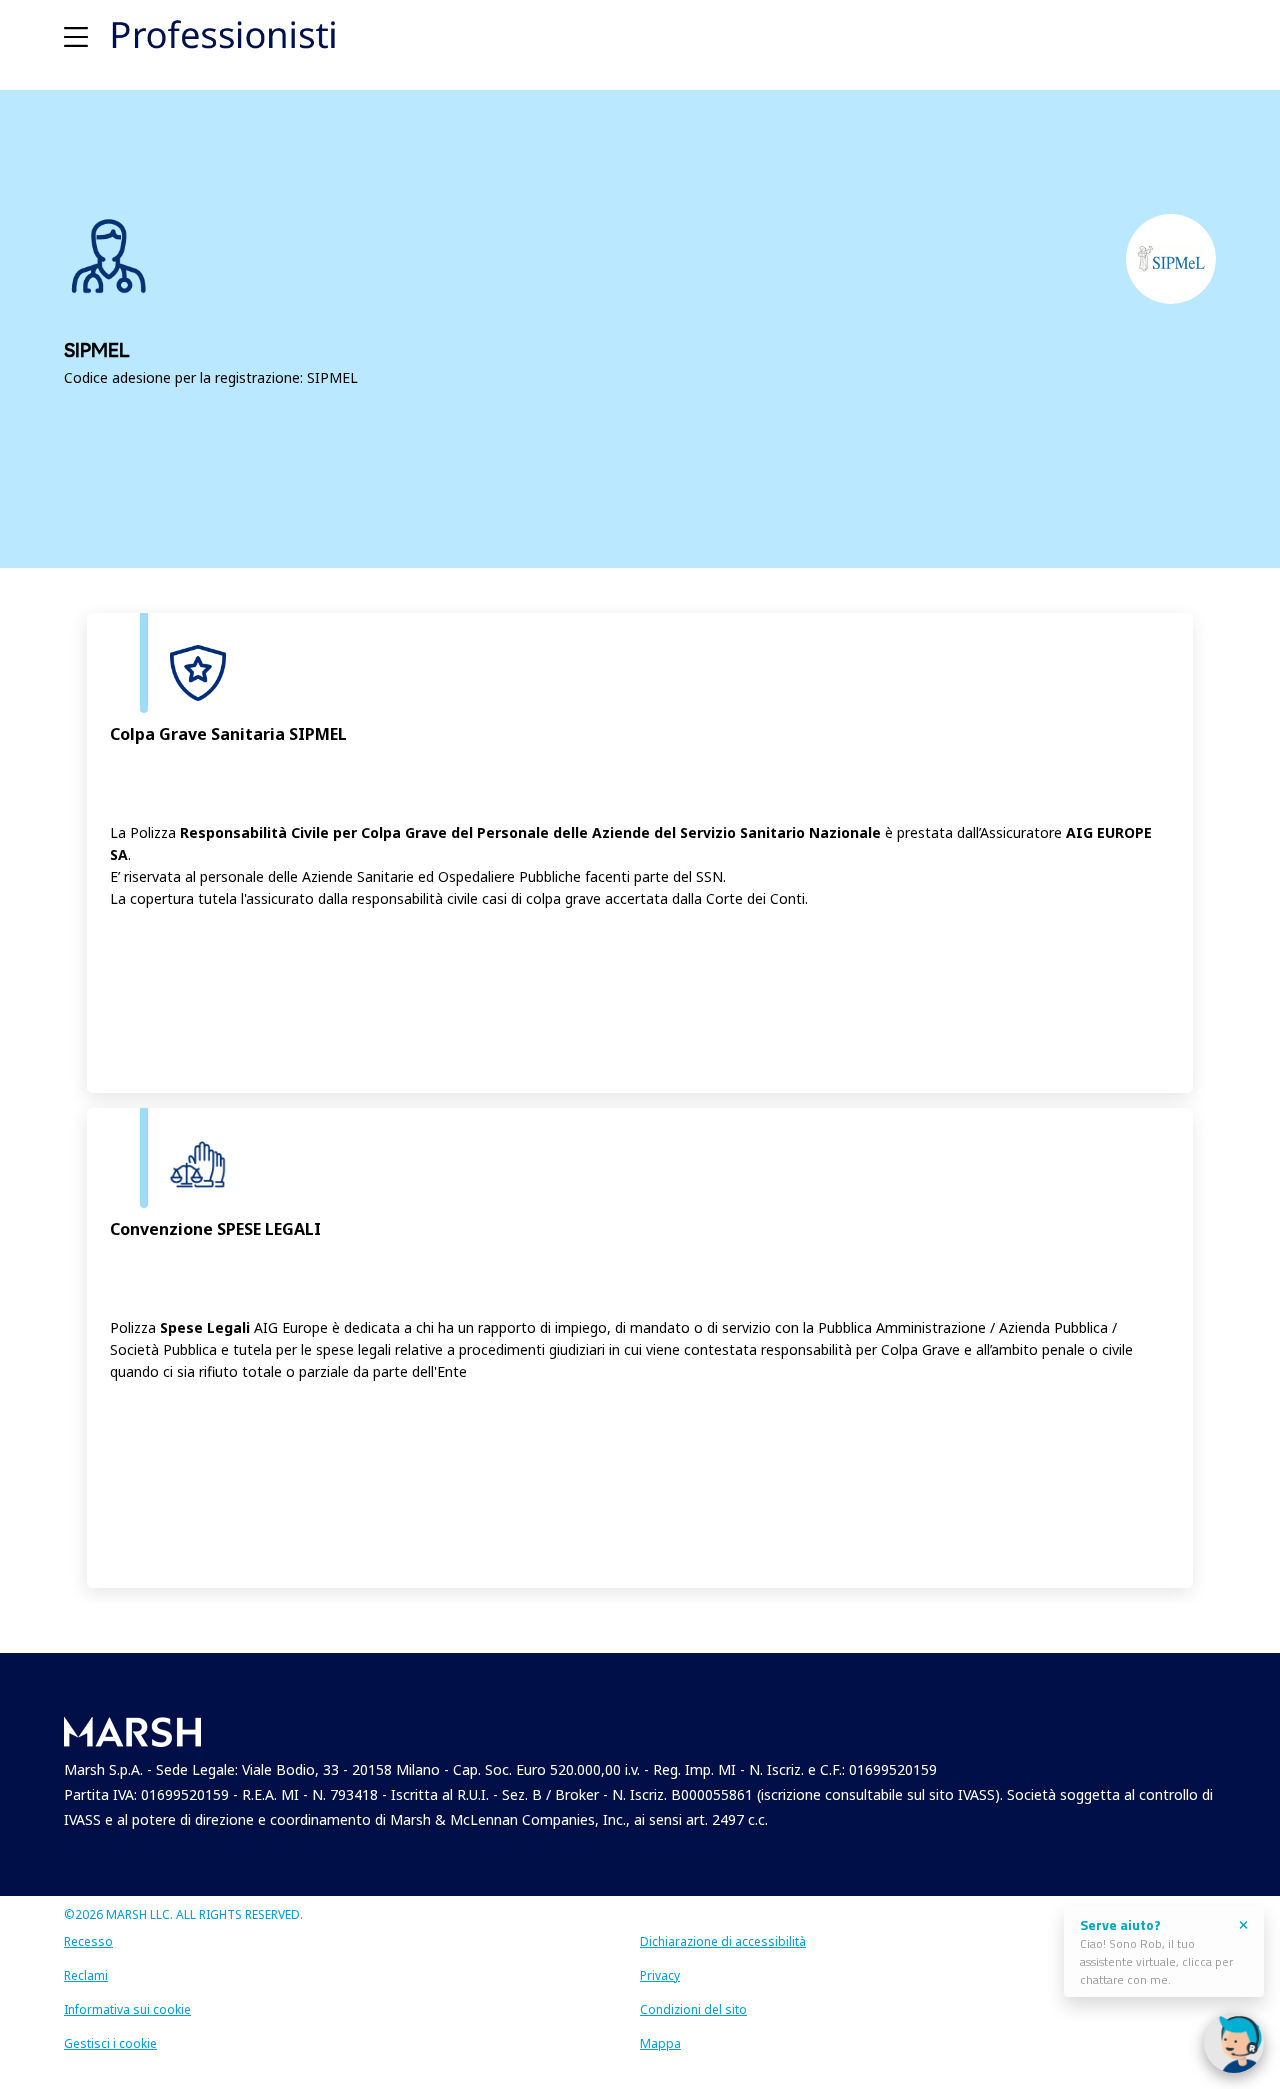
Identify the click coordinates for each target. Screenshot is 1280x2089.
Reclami (86, 1975)
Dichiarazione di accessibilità (723, 1941)
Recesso (88, 1941)
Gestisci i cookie (110, 2043)
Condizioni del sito (693, 2009)
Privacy (660, 1975)
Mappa (660, 2043)
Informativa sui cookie (127, 2009)
